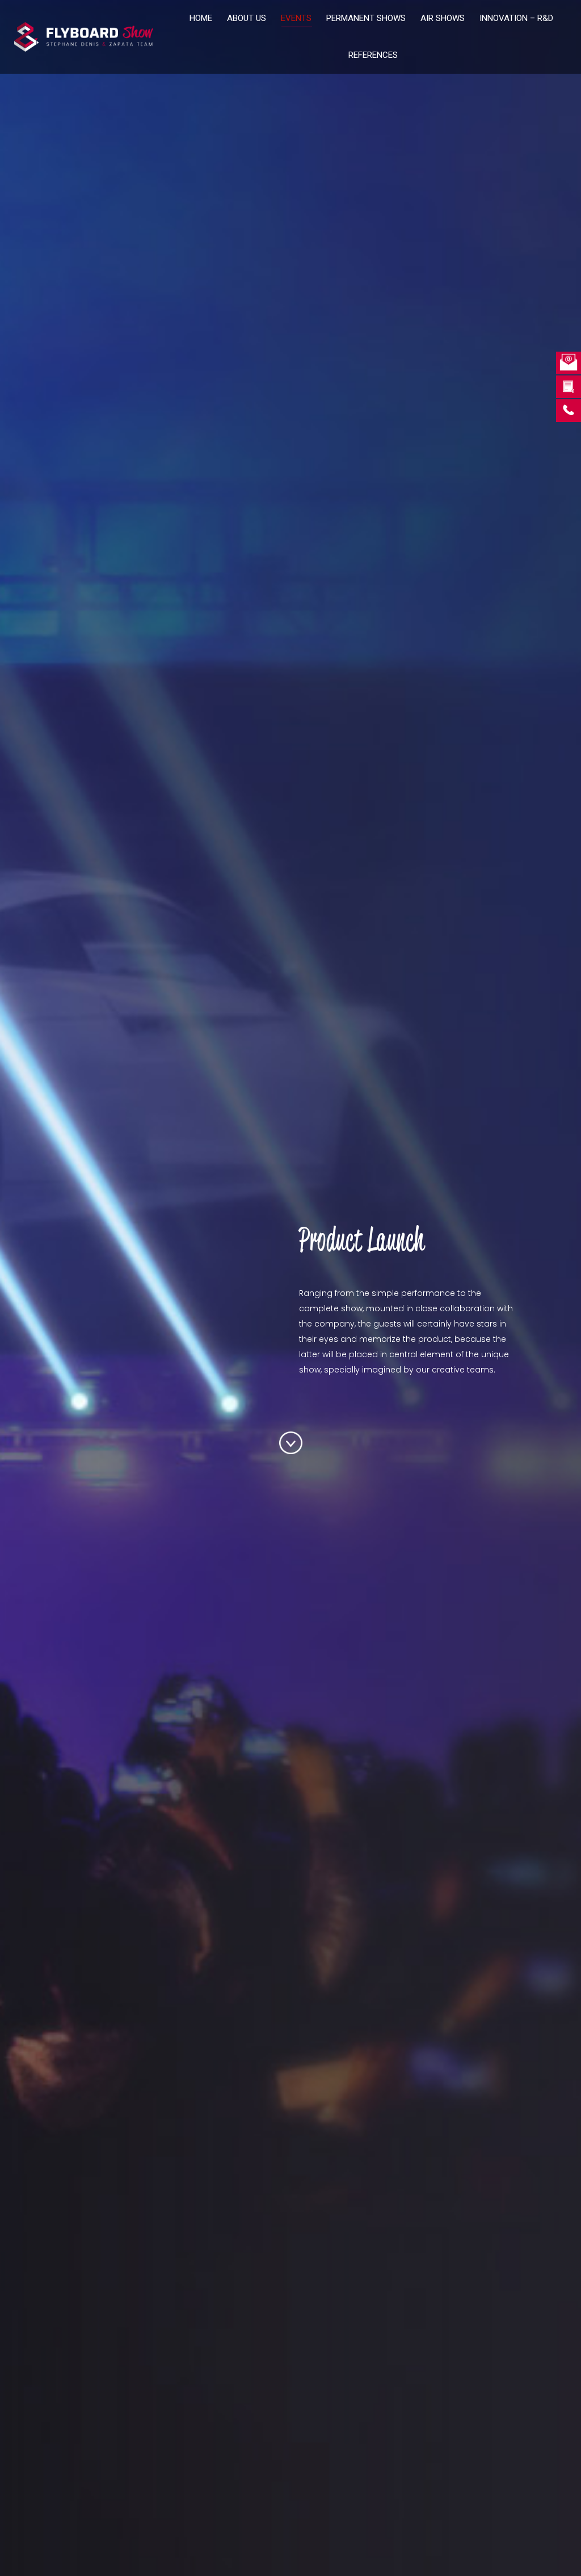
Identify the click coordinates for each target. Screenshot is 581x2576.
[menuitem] (201, 18)
